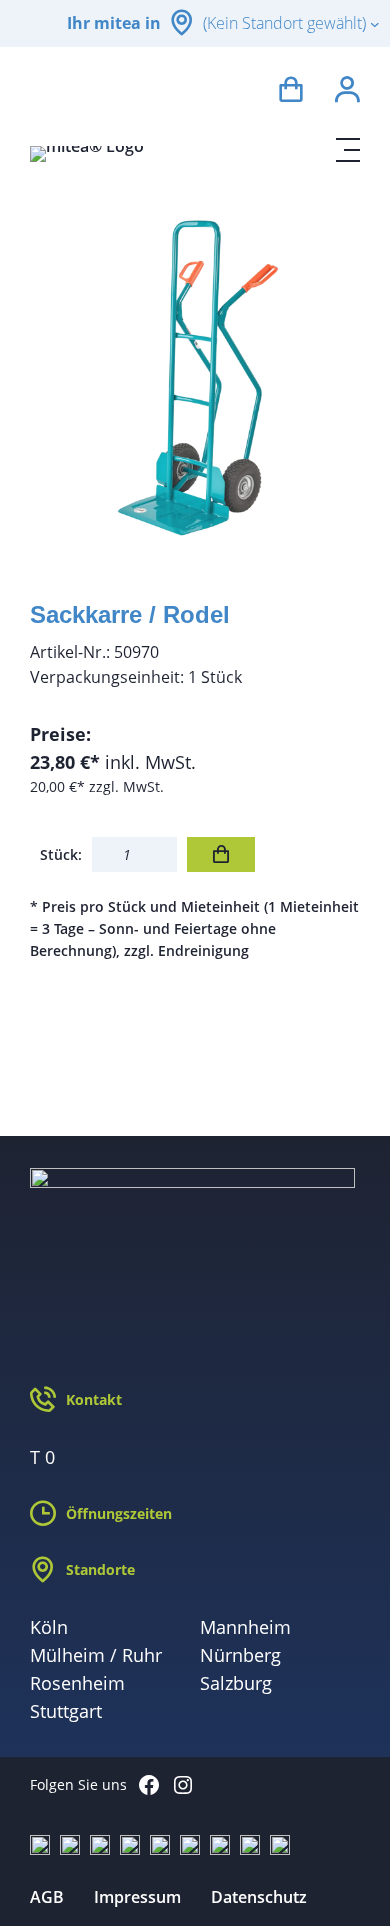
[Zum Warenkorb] (291, 92)
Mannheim (245, 1627)
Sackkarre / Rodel (130, 614)
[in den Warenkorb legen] (221, 854)
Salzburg (236, 1683)
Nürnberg (240, 1655)
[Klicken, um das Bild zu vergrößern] (195, 377)
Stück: (61, 854)
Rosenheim (77, 1683)
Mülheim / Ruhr (96, 1655)
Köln (49, 1627)
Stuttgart (66, 1711)
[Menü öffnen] (348, 150)
